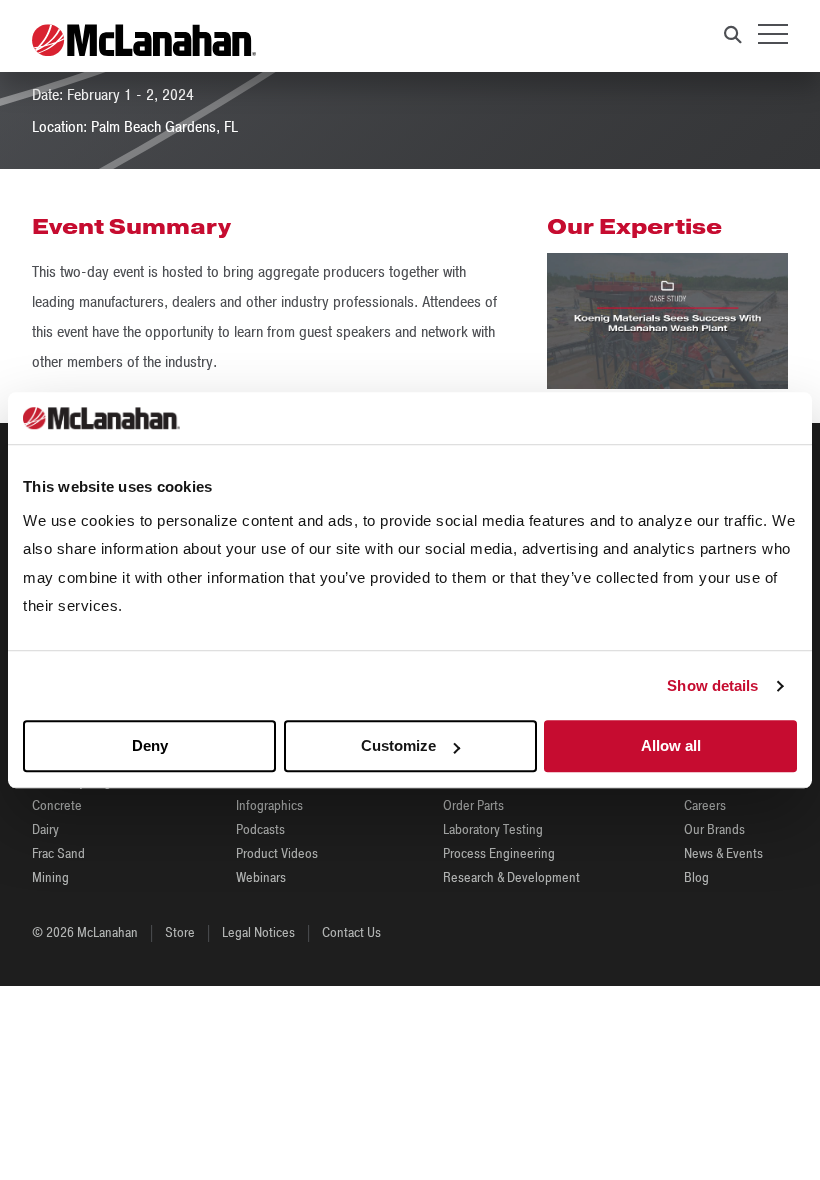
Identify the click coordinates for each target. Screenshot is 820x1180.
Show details (712, 685)
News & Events (723, 853)
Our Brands (714, 829)
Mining (50, 877)
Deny (150, 746)
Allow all (671, 746)
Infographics (269, 805)
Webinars (261, 877)
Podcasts (260, 829)
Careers (705, 805)
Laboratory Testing (493, 829)
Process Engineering (499, 853)
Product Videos (277, 853)
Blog (696, 877)
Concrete (57, 805)
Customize (398, 746)
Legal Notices (258, 932)
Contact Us (351, 932)
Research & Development (511, 877)
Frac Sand (58, 853)
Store (180, 932)
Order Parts (473, 805)
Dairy (45, 829)
